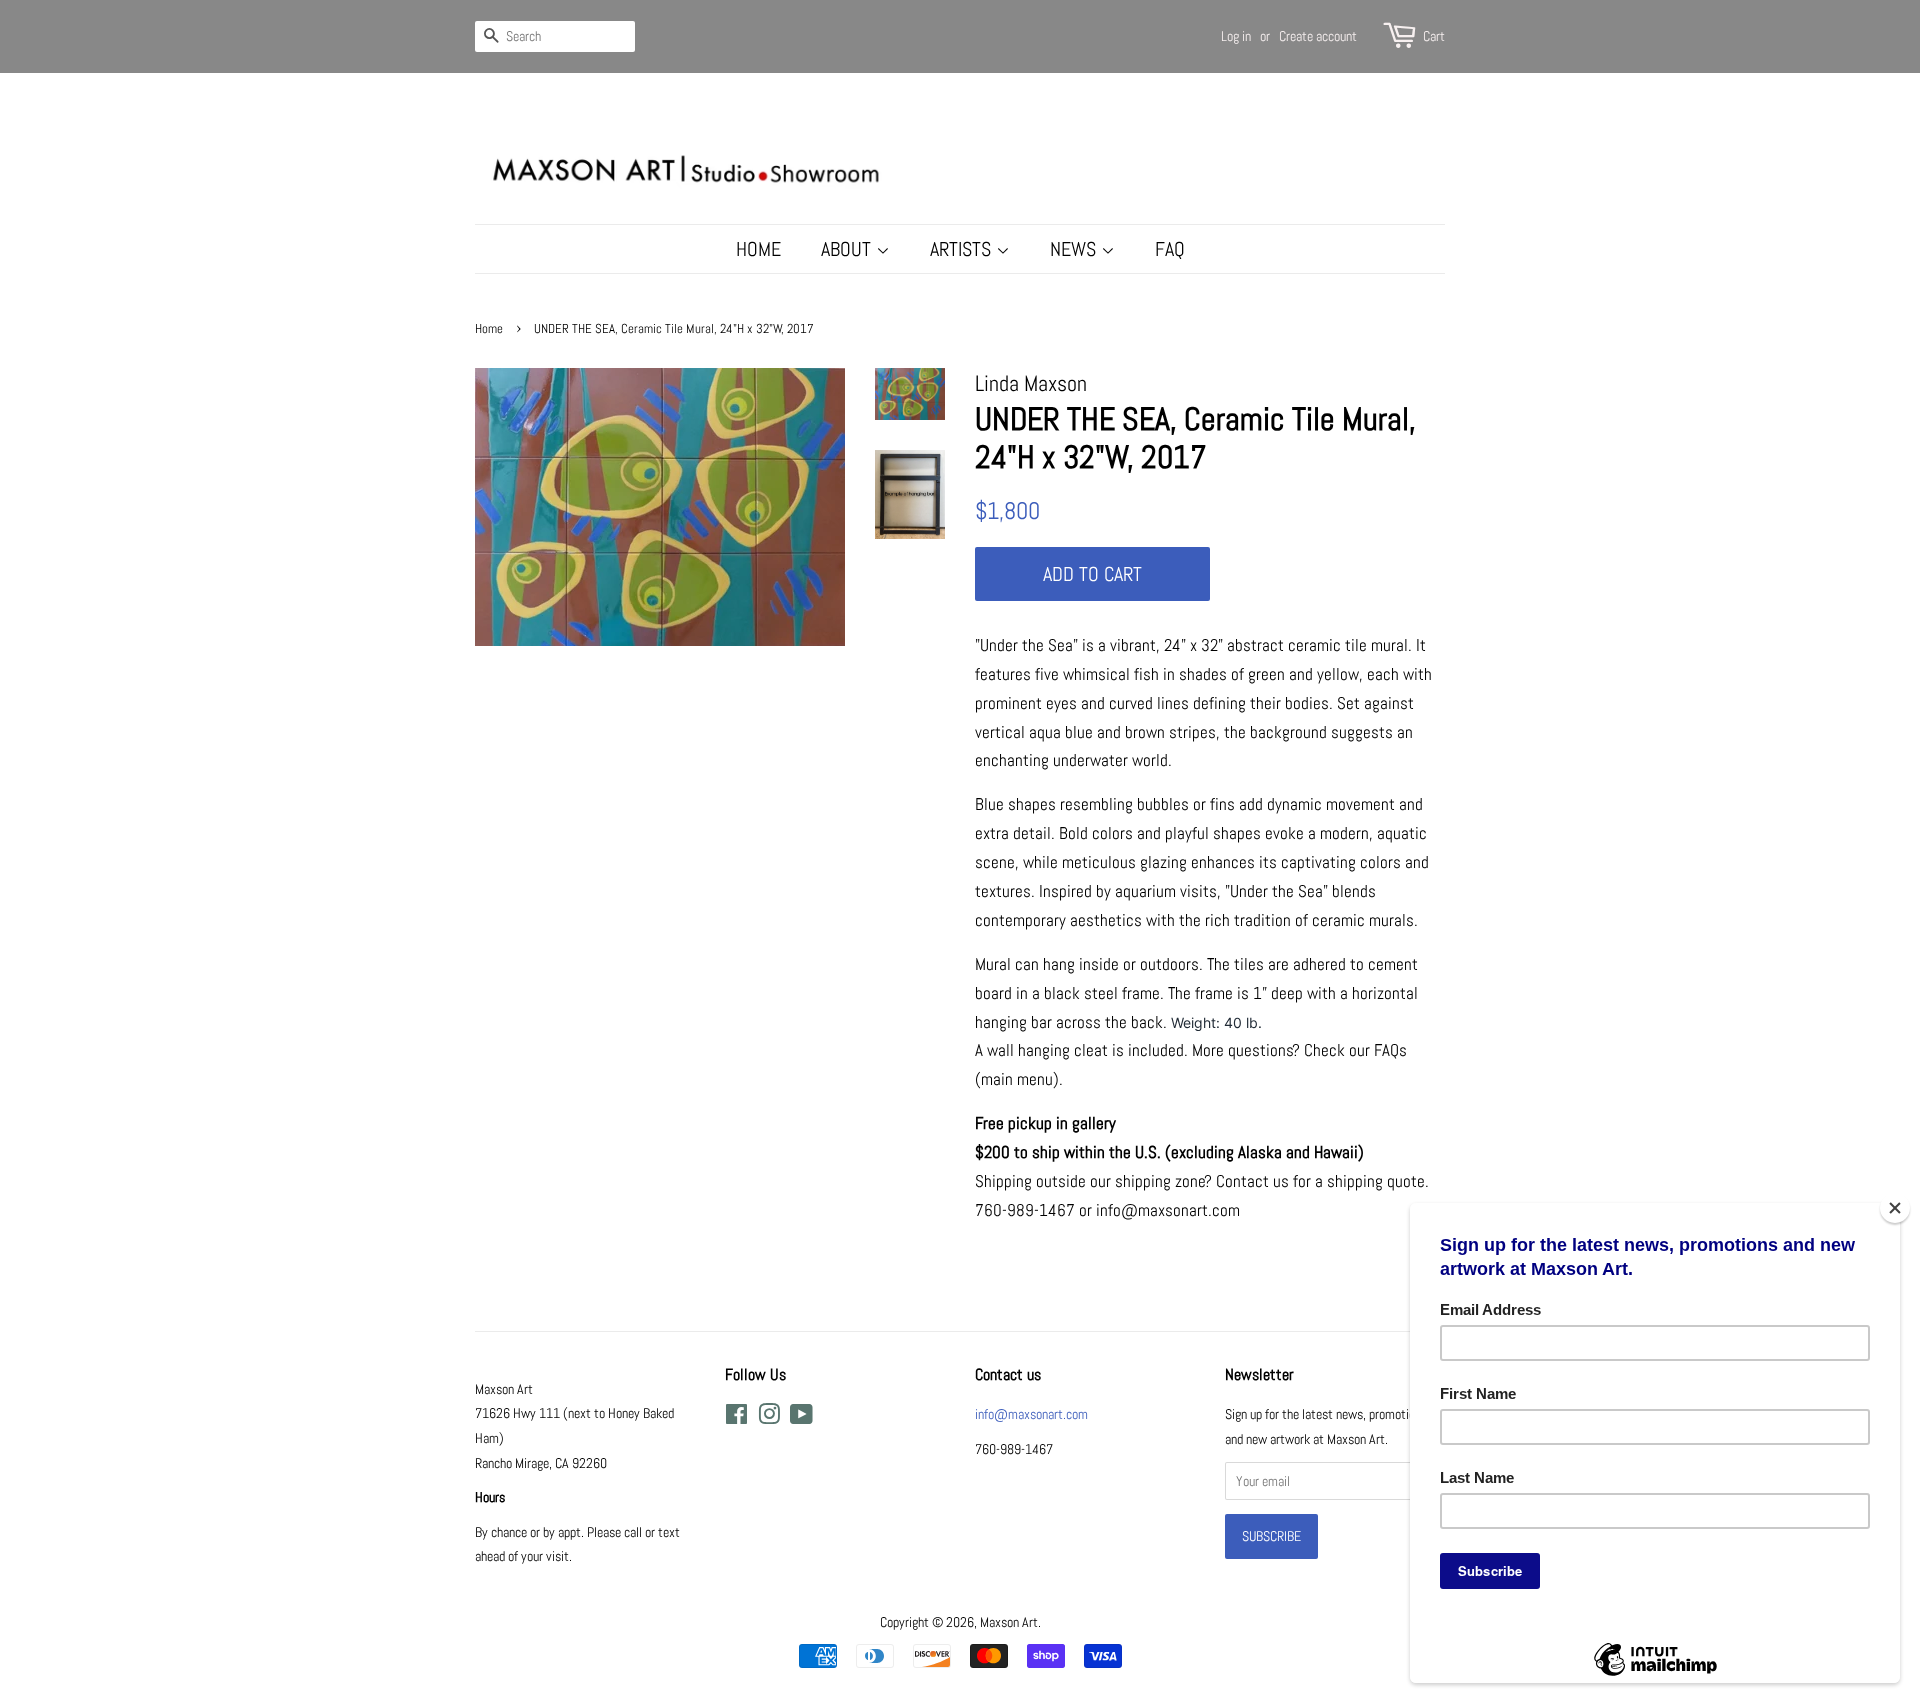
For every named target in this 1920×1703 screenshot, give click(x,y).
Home (758, 249)
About (848, 249)
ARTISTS (963, 249)
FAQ (1170, 249)
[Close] (1895, 1208)
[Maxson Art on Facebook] (736, 1418)
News (1075, 249)
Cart (1434, 36)
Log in (1236, 36)
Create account (1318, 36)
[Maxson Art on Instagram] (769, 1418)
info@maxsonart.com (1031, 1414)
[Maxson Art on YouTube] (801, 1418)
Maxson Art (1009, 1622)
